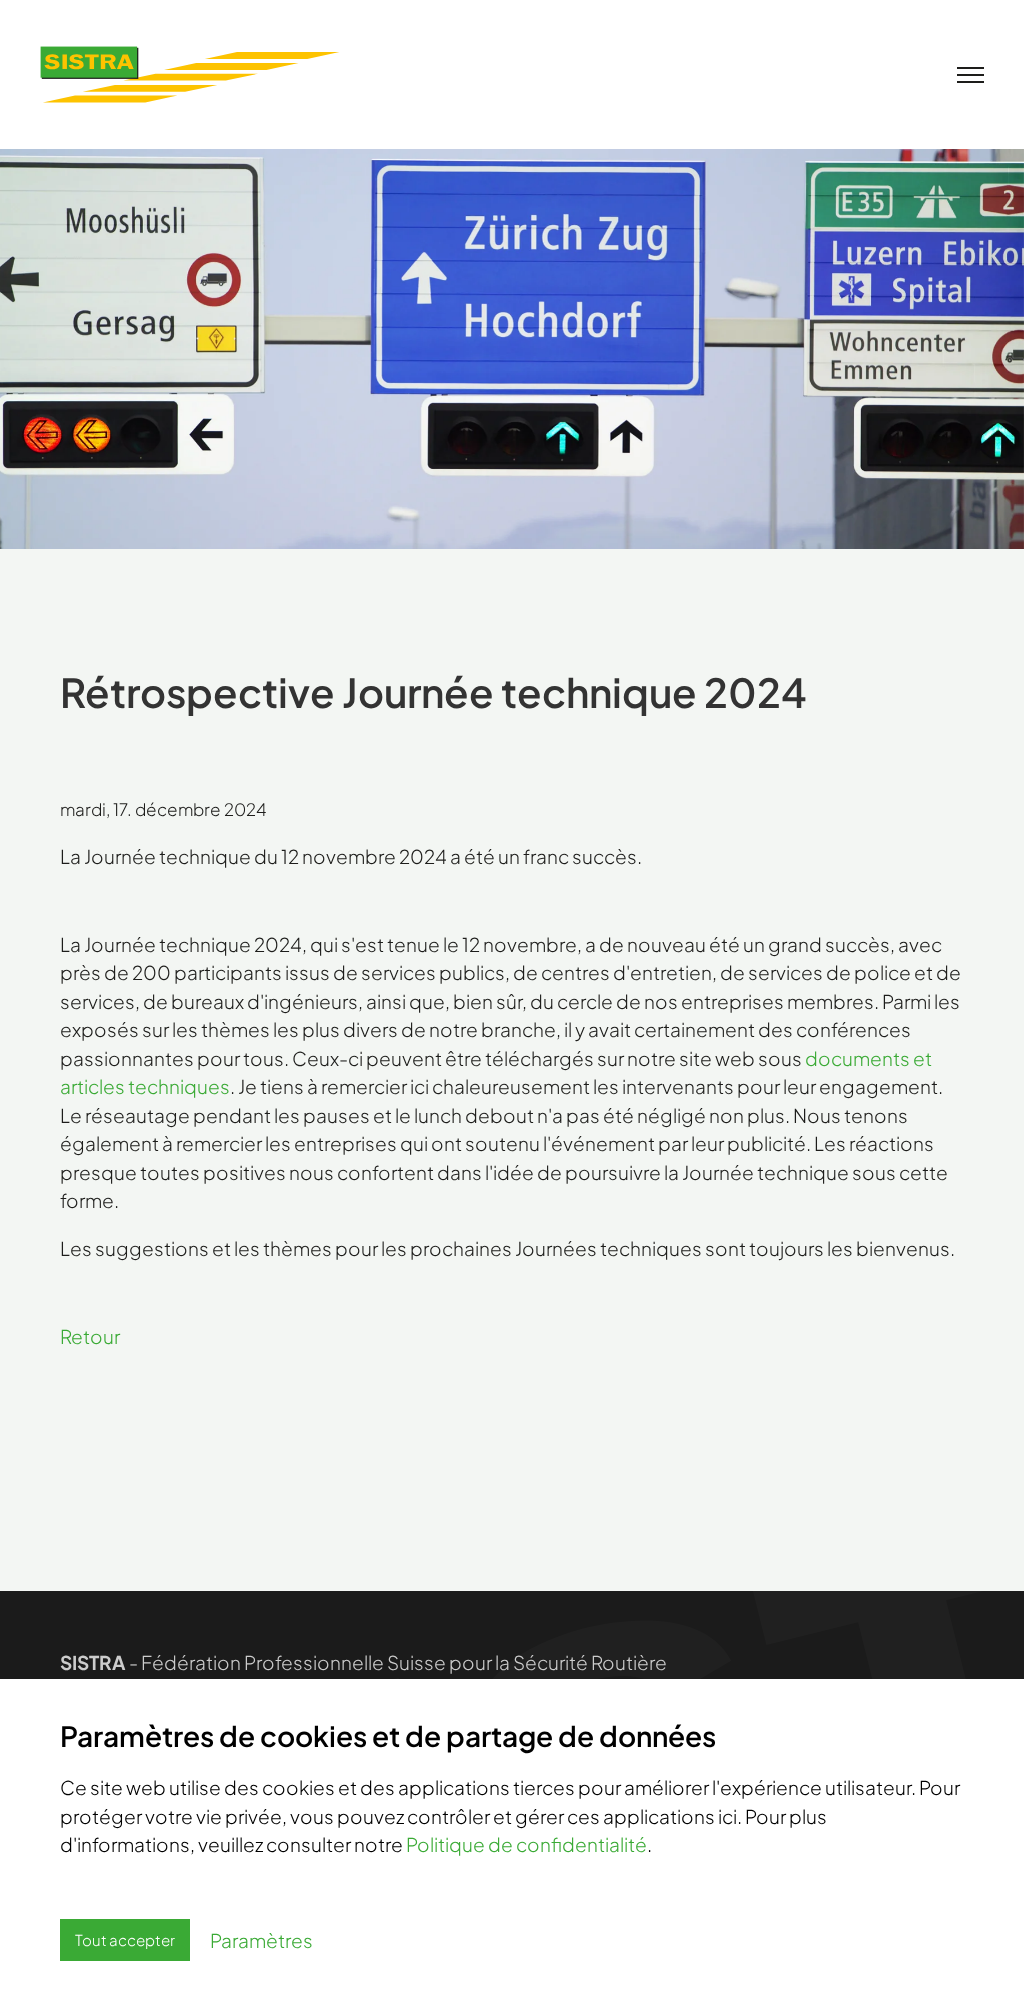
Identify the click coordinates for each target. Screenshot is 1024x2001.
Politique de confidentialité (526, 1844)
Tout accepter (125, 1939)
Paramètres (261, 1940)
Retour (90, 1336)
